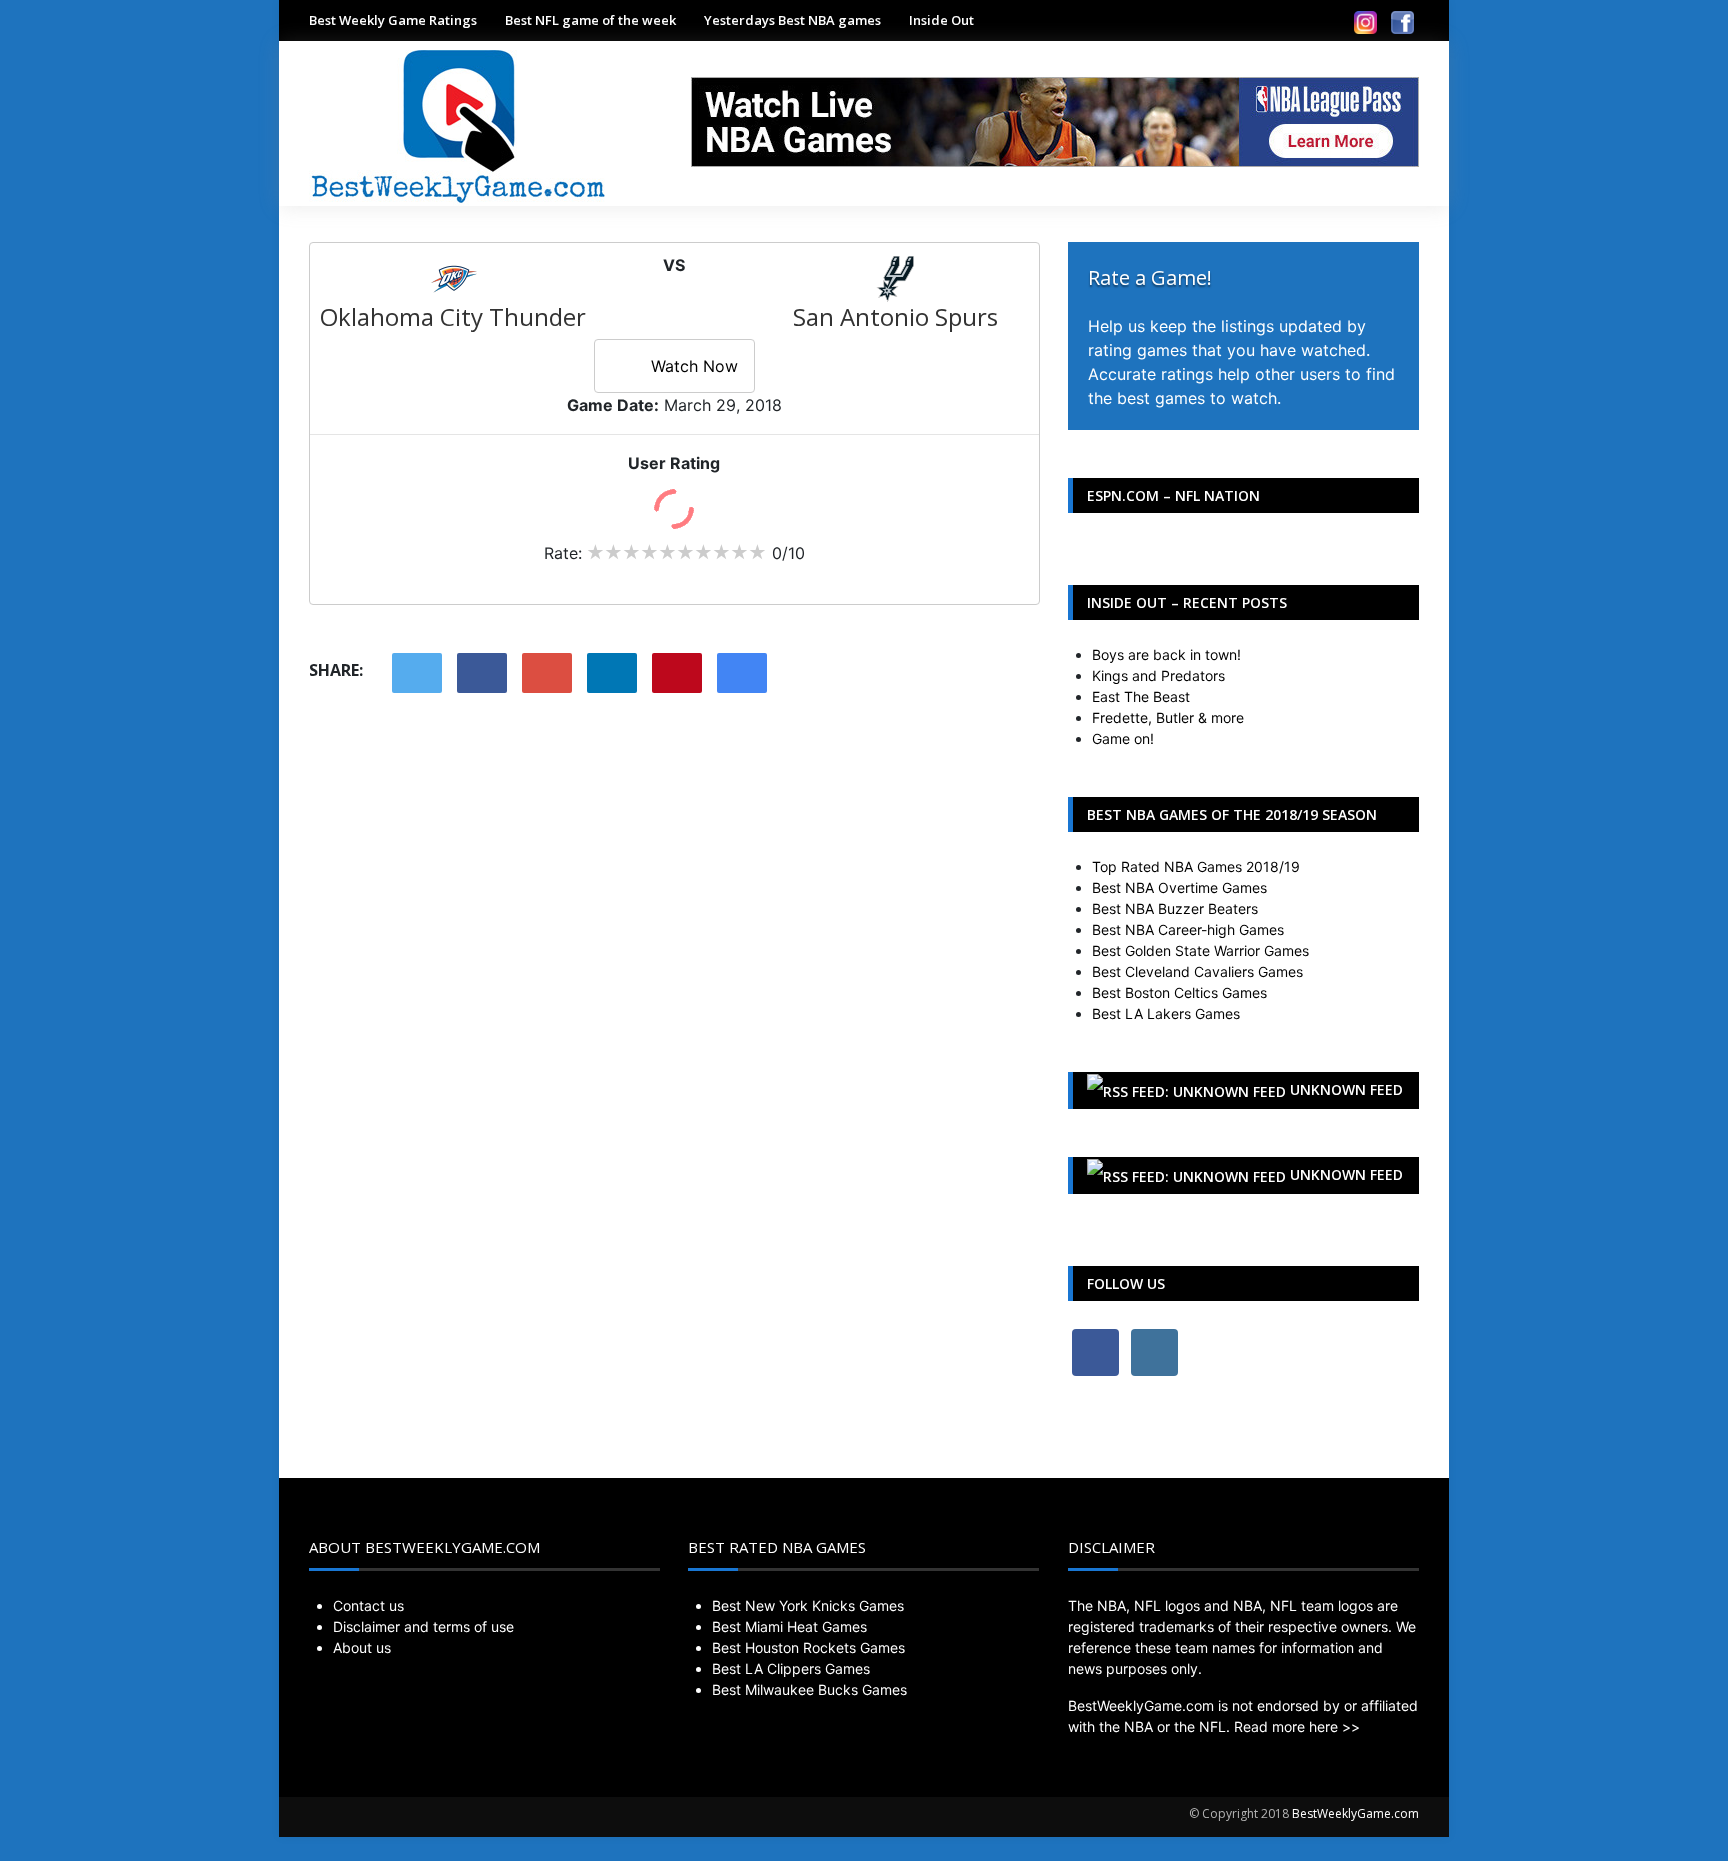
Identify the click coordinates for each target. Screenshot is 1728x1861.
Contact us (368, 1605)
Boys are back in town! (1166, 654)
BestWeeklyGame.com (1355, 1813)
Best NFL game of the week (590, 20)
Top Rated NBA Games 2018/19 (1196, 866)
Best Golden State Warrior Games (1200, 950)
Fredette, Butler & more (1168, 717)
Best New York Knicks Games (808, 1605)
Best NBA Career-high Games (1188, 929)
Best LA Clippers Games (791, 1668)
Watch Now (694, 366)
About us (362, 1647)
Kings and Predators (1158, 675)
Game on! (1123, 738)
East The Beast (1141, 696)
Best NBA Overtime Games (1179, 887)
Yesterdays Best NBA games (792, 20)
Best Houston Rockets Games (808, 1647)
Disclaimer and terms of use (423, 1626)
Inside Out (941, 20)
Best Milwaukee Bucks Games (809, 1689)
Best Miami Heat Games (789, 1626)
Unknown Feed (1346, 1089)
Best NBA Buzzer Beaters (1175, 908)
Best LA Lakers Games (1166, 1013)
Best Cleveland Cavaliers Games (1197, 971)
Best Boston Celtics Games (1179, 992)
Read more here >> (1297, 1726)
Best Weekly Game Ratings (393, 20)
